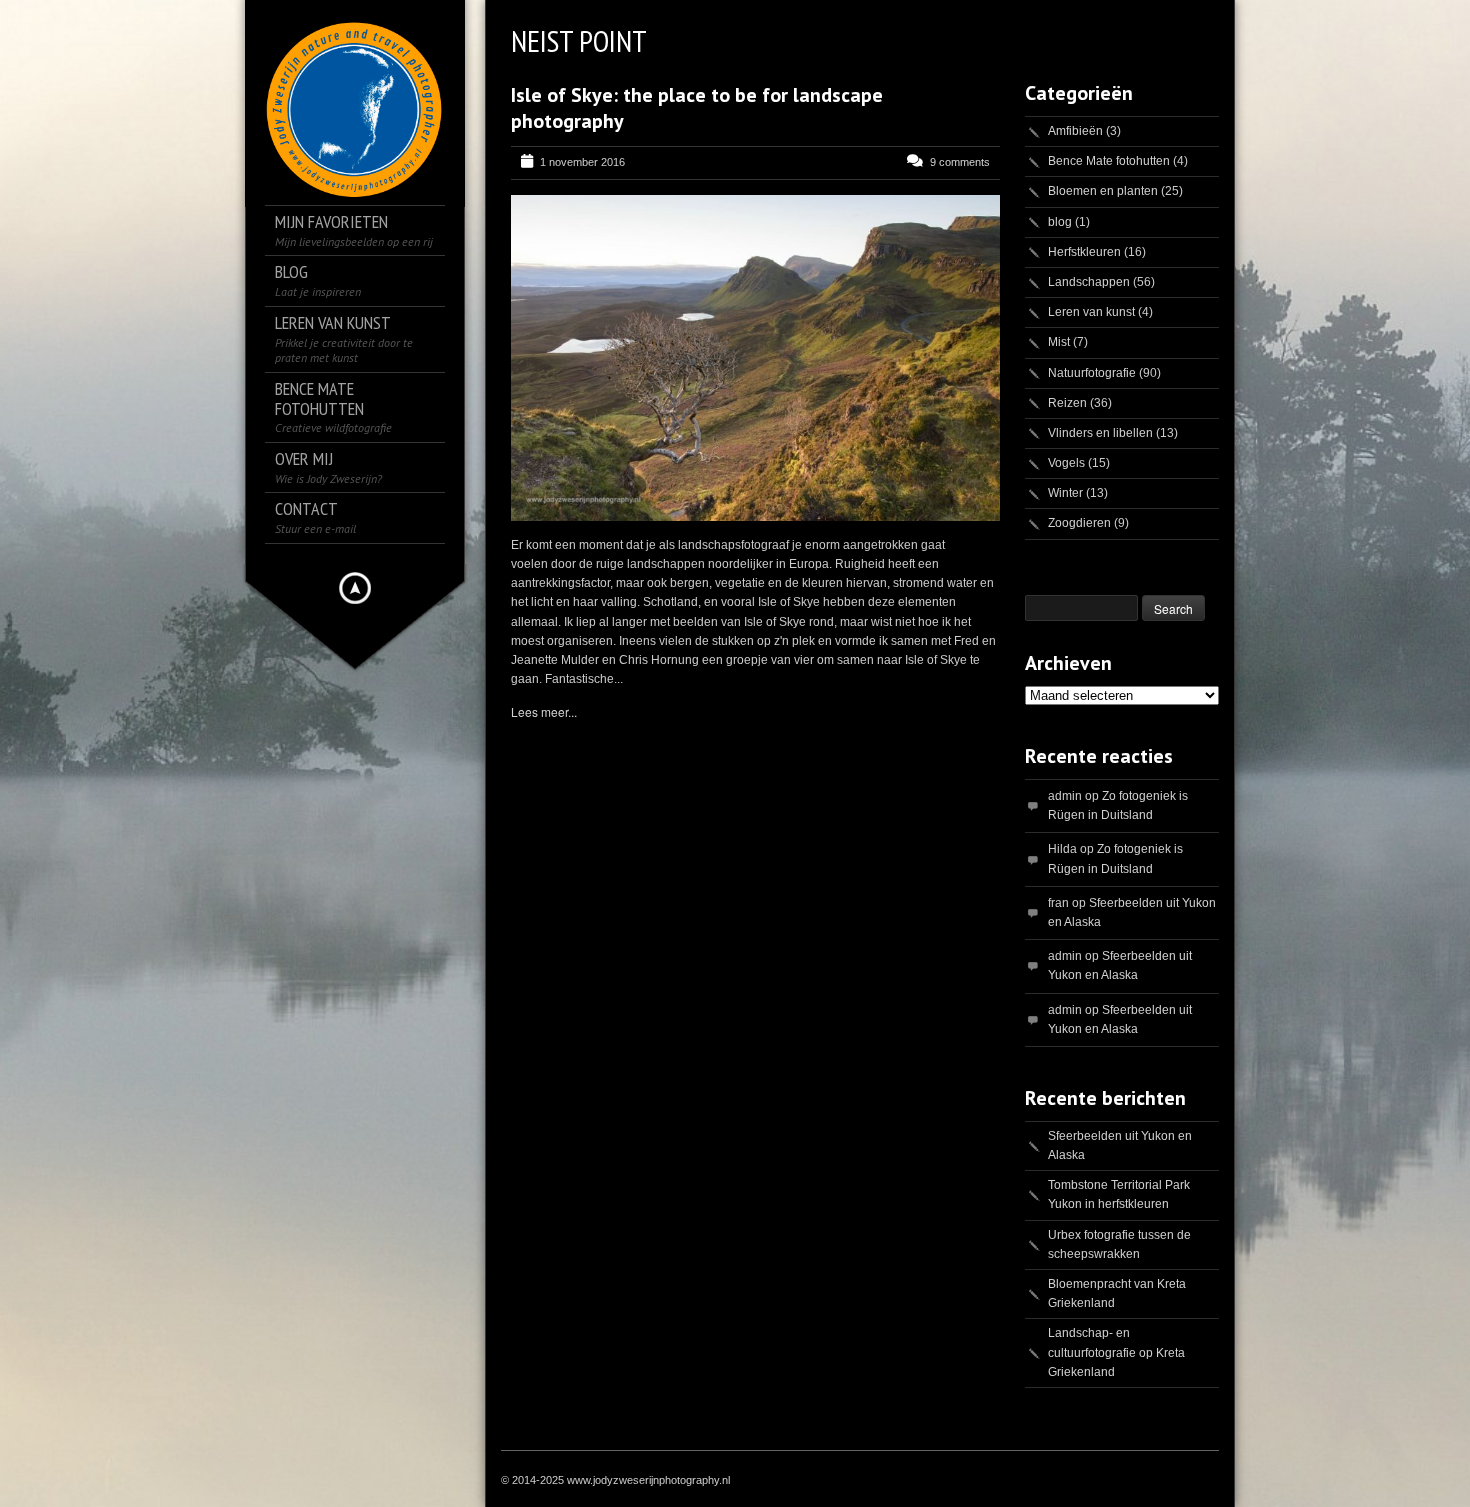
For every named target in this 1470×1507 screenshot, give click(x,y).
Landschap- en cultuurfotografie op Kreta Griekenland (1116, 1352)
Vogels (1066, 463)
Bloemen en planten (1103, 191)
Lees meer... (544, 711)
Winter (1065, 493)
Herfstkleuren (1084, 252)
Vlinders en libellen (1100, 433)
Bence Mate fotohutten (1109, 161)
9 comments (960, 162)
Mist (1059, 342)
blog (1060, 222)
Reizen (1067, 403)
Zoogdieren (1079, 523)
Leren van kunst (1091, 312)
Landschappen (1089, 282)
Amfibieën (1075, 131)
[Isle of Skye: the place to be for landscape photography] (755, 358)
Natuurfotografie (1092, 373)
